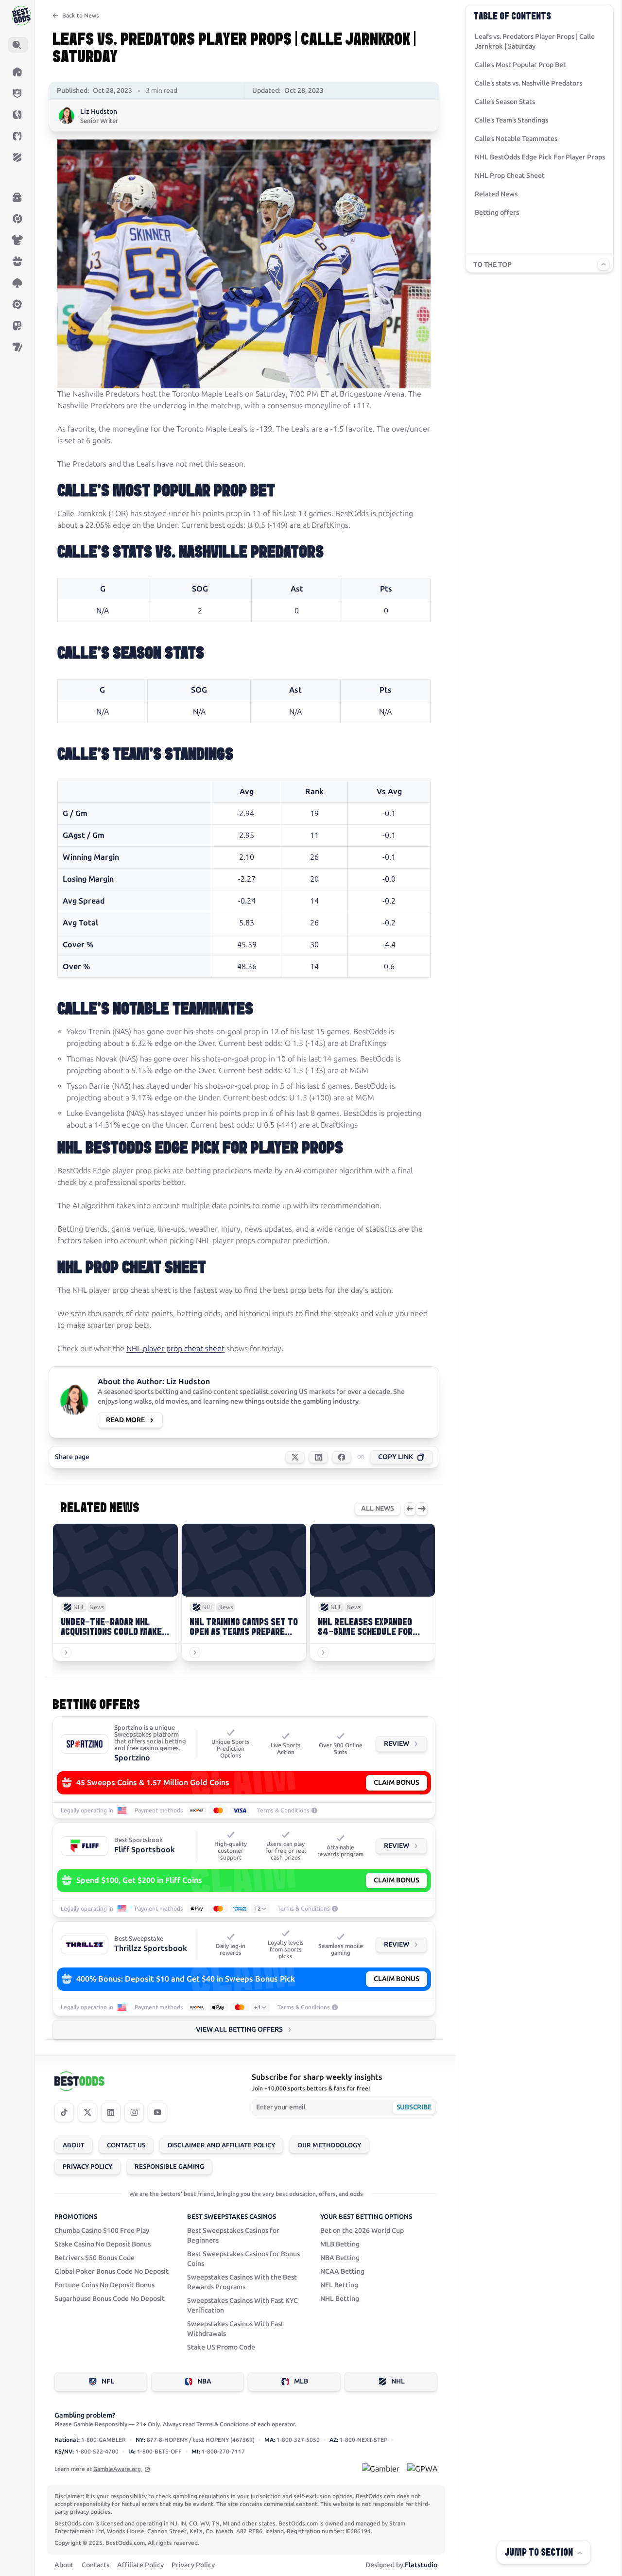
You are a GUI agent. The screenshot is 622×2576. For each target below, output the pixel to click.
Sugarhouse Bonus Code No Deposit (110, 2299)
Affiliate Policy (140, 2565)
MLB (301, 2381)
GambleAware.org (118, 2469)
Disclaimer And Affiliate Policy (221, 2145)
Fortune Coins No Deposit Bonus (104, 2285)
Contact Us (126, 2145)
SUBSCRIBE (414, 2107)
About (74, 2145)
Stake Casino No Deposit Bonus (103, 2244)
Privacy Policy (87, 2167)
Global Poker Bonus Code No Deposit (112, 2271)
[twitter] (87, 2112)
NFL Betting (339, 2285)
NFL (108, 2381)
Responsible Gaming (169, 2167)
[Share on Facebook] (342, 1457)
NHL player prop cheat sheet (175, 1349)
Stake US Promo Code (221, 2347)
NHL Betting (340, 2299)
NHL (398, 2381)
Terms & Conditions (283, 1810)
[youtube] (157, 2112)
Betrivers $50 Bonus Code (95, 2258)
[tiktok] (64, 2112)
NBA (204, 2381)
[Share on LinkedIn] (318, 1457)
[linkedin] (111, 2112)
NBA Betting (340, 2258)
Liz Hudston (99, 112)
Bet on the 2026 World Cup (362, 2231)
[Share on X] (295, 1457)
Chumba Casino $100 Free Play (102, 2231)
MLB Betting (340, 2244)
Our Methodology (329, 2145)
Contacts (95, 2565)
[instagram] (134, 2112)
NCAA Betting (342, 2271)
